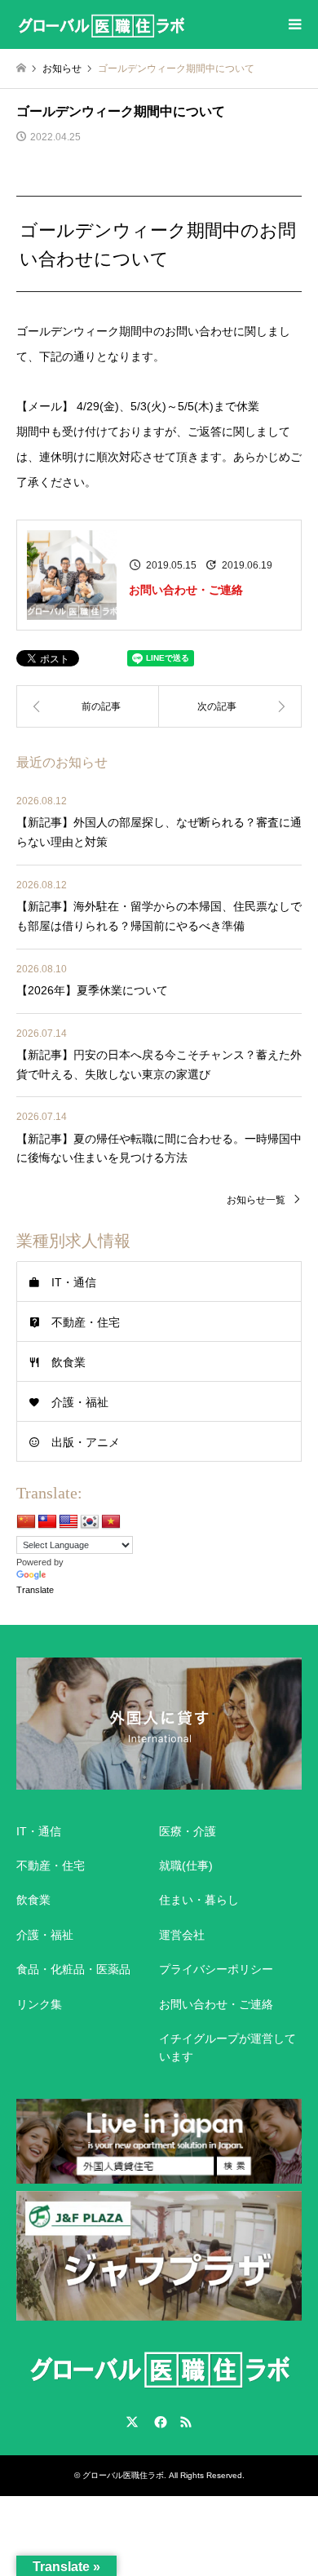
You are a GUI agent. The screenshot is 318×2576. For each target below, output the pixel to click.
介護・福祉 (80, 1402)
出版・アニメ (86, 1442)
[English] (68, 1522)
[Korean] (90, 1522)
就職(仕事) (186, 1866)
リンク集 (39, 2004)
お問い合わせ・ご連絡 (186, 590)
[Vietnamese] (111, 1522)
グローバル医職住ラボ (123, 2475)
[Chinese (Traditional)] (47, 1522)
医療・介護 (188, 1831)
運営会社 (182, 1935)
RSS (186, 2422)
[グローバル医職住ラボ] (101, 24)
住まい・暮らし (199, 1900)
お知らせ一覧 (256, 1200)
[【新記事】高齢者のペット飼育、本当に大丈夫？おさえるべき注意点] (88, 706)
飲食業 (68, 1362)
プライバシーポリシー (216, 1969)
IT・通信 (74, 1282)
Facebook (159, 2422)
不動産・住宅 (86, 1322)
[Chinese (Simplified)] (26, 1522)
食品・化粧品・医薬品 (73, 1969)
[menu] (294, 24)
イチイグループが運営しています (227, 2047)
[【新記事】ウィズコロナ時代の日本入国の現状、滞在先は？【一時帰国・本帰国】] (230, 706)
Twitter (132, 2422)
